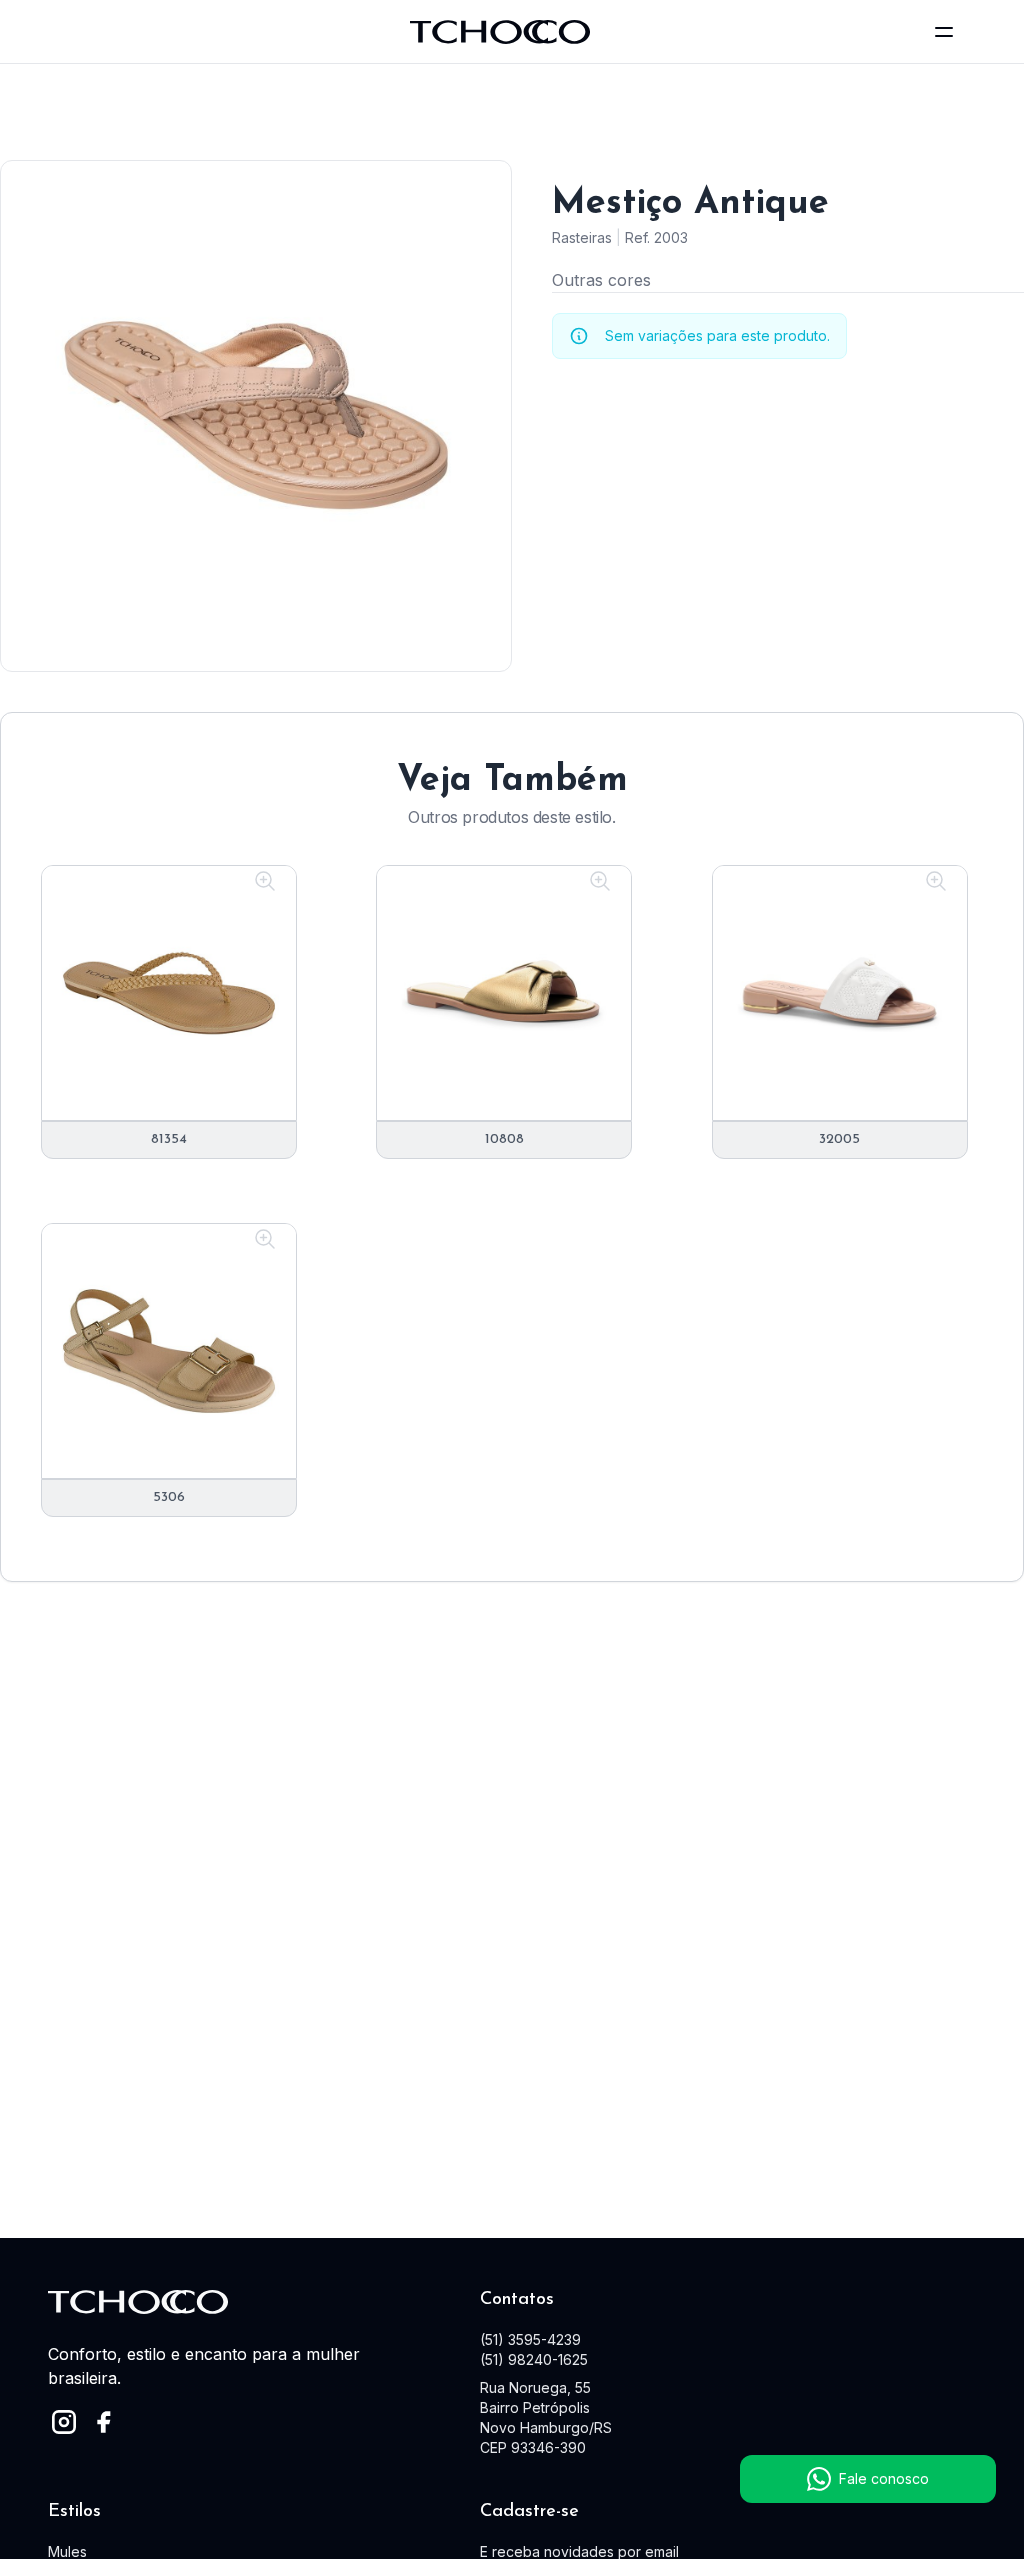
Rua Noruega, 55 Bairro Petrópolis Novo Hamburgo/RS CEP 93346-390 (546, 2417)
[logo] (500, 32)
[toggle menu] (944, 32)
